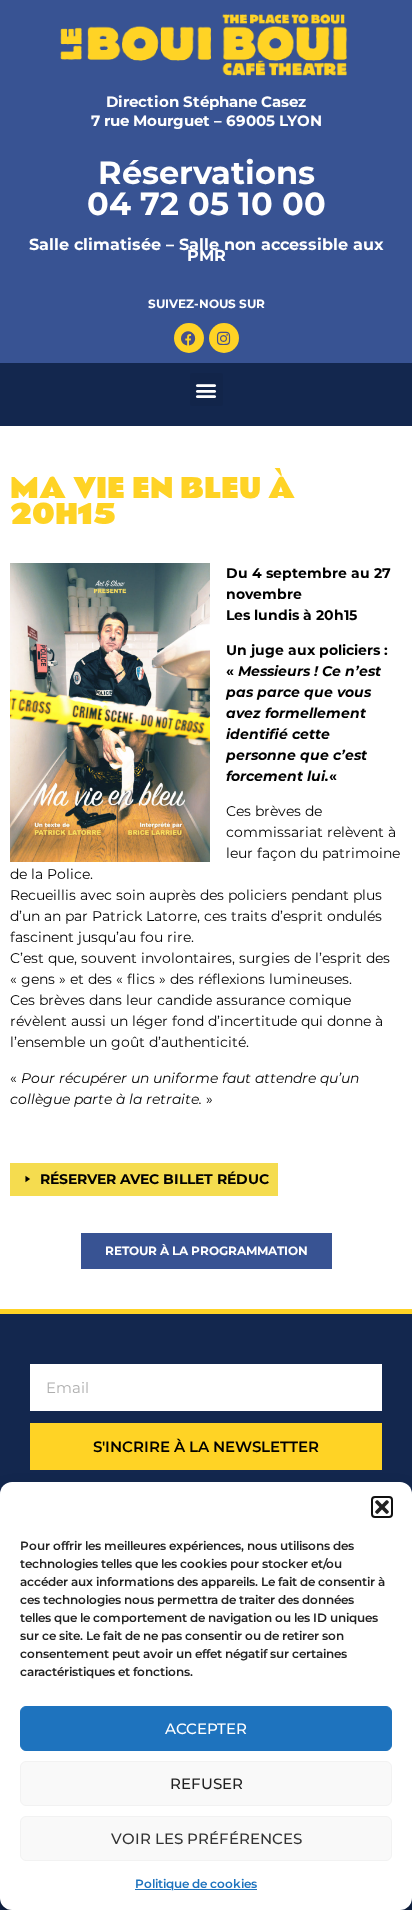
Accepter (206, 1728)
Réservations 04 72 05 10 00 (206, 188)
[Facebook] (189, 338)
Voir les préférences (206, 1838)
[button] (382, 1507)
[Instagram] (224, 338)
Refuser (206, 1783)
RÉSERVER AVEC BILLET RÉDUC (154, 1179)
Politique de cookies (196, 1883)
